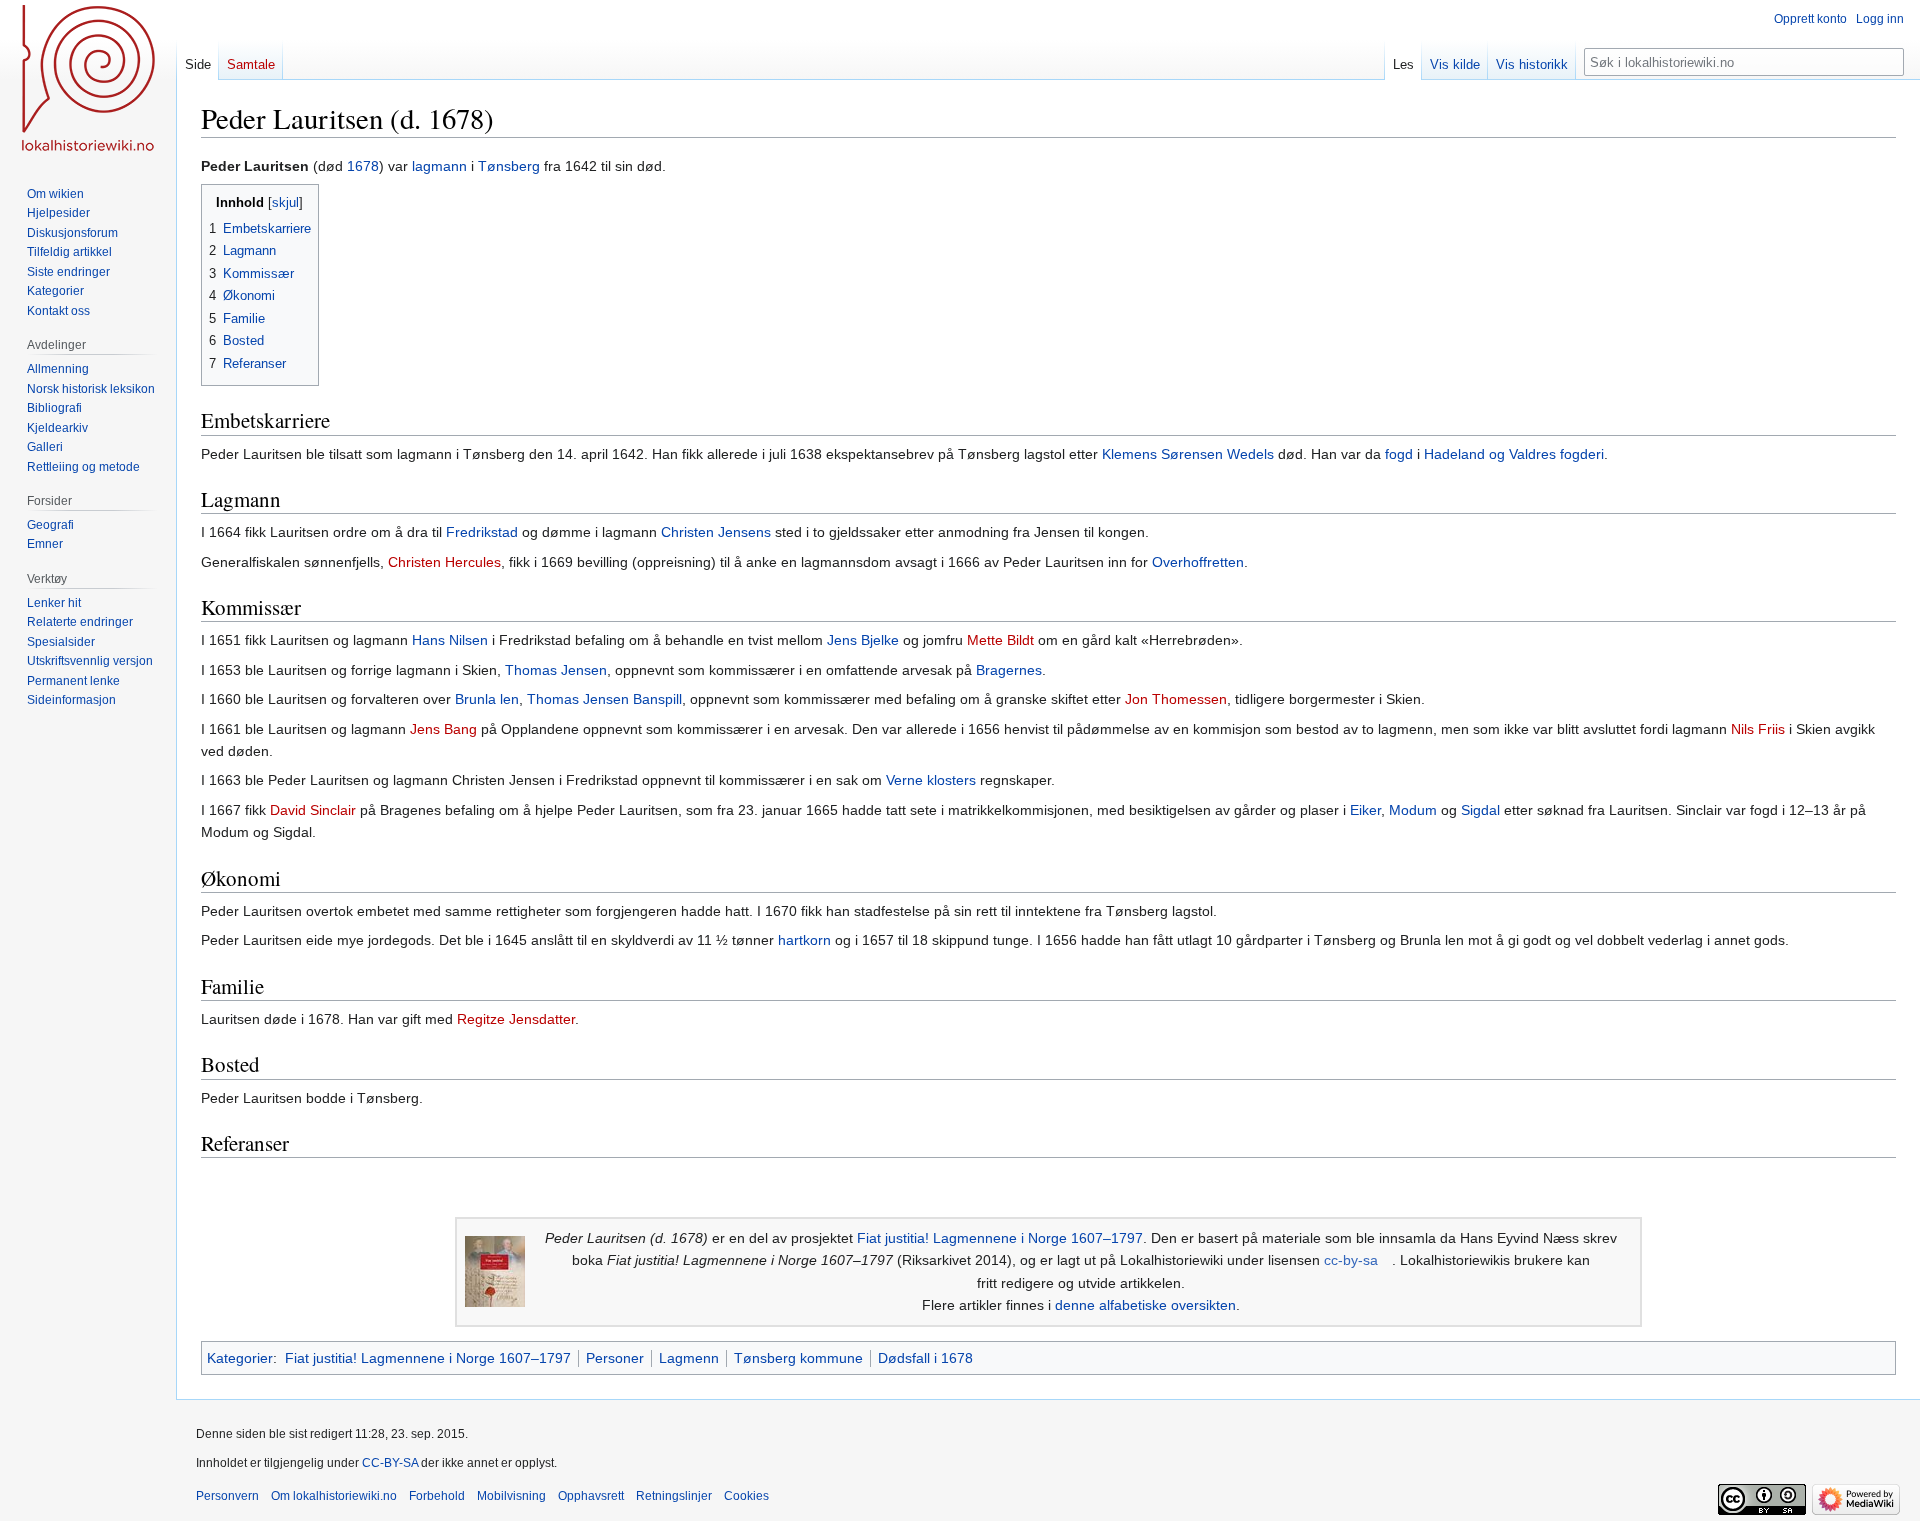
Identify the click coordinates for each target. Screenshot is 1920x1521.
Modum (1413, 810)
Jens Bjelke (863, 640)
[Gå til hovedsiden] (88, 80)
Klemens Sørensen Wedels (1188, 454)
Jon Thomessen (1176, 699)
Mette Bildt (1000, 640)
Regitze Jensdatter (516, 1019)
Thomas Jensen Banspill (604, 699)
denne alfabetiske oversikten (1145, 1305)
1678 (363, 166)
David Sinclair (313, 810)
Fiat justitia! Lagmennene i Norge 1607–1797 (1000, 1238)
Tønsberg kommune (798, 1358)
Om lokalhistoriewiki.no (334, 1496)
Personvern (227, 1496)
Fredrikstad (482, 532)
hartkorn (804, 940)
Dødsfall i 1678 (925, 1358)
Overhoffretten (1198, 562)
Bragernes (1009, 670)
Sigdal (1480, 810)
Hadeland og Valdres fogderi (1514, 454)
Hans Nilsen (450, 640)
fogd (1399, 454)
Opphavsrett (591, 1496)
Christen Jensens (716, 532)
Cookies (746, 1496)
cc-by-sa (1351, 1260)
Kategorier (240, 1358)
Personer (615, 1358)
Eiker (1365, 810)
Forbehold (437, 1496)
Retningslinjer (674, 1496)
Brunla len (487, 699)
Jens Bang (443, 729)
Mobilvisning (511, 1496)
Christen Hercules (444, 562)
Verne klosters (931, 780)
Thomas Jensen (556, 670)
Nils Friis (1758, 729)
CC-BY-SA (390, 1463)
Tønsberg (509, 166)
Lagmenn (689, 1358)
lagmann (439, 166)
